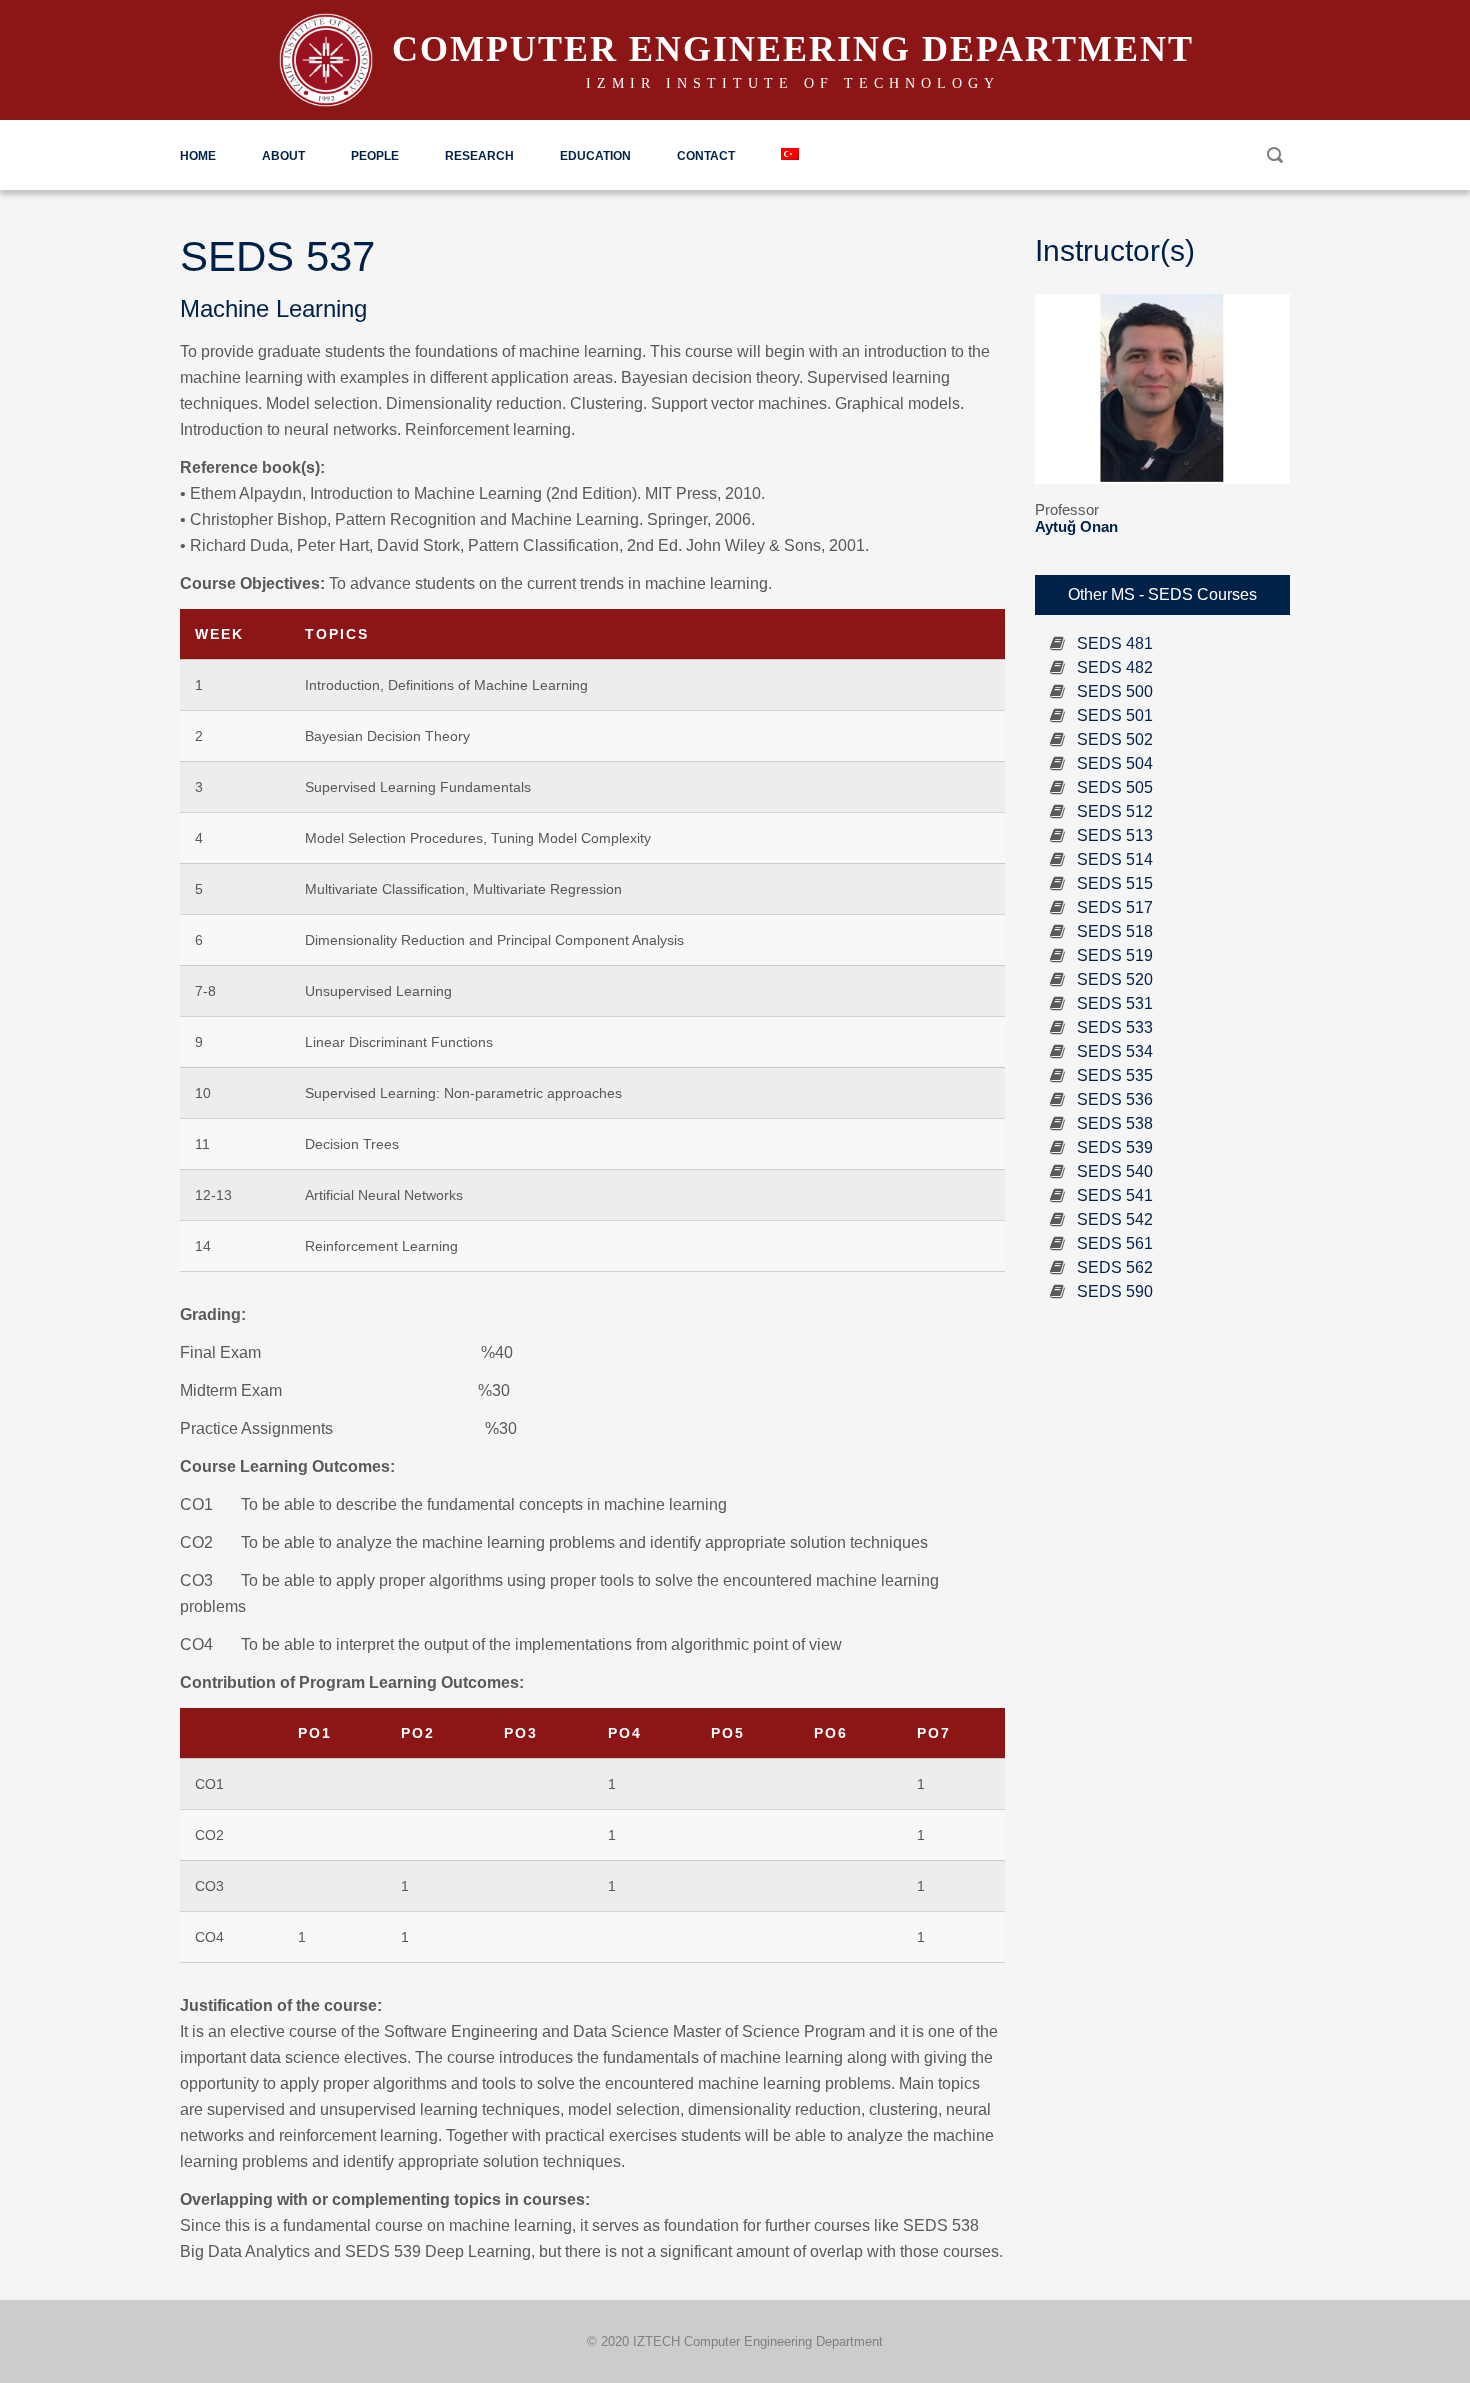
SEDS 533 (1115, 1027)
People (375, 156)
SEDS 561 (1115, 1243)
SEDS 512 (1115, 811)
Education (595, 156)
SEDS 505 (1115, 787)
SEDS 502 (1115, 739)
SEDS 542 (1115, 1219)
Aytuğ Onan (1076, 526)
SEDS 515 (1115, 883)
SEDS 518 (1115, 931)
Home (198, 156)
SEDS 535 (1115, 1075)
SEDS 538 (1115, 1123)
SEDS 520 (1115, 979)
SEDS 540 (1115, 1171)
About (283, 156)
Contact (706, 156)
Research (479, 156)
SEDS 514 (1115, 859)
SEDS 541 (1115, 1195)
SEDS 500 (1115, 691)
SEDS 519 (1115, 955)
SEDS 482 (1115, 667)
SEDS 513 (1115, 835)
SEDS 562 (1115, 1267)
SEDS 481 (1115, 643)
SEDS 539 (1115, 1147)
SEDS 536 (1115, 1099)
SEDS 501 (1115, 715)
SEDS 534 (1115, 1051)
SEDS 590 (1115, 1291)
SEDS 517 (1115, 907)
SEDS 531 (1115, 1003)
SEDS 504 (1115, 763)
